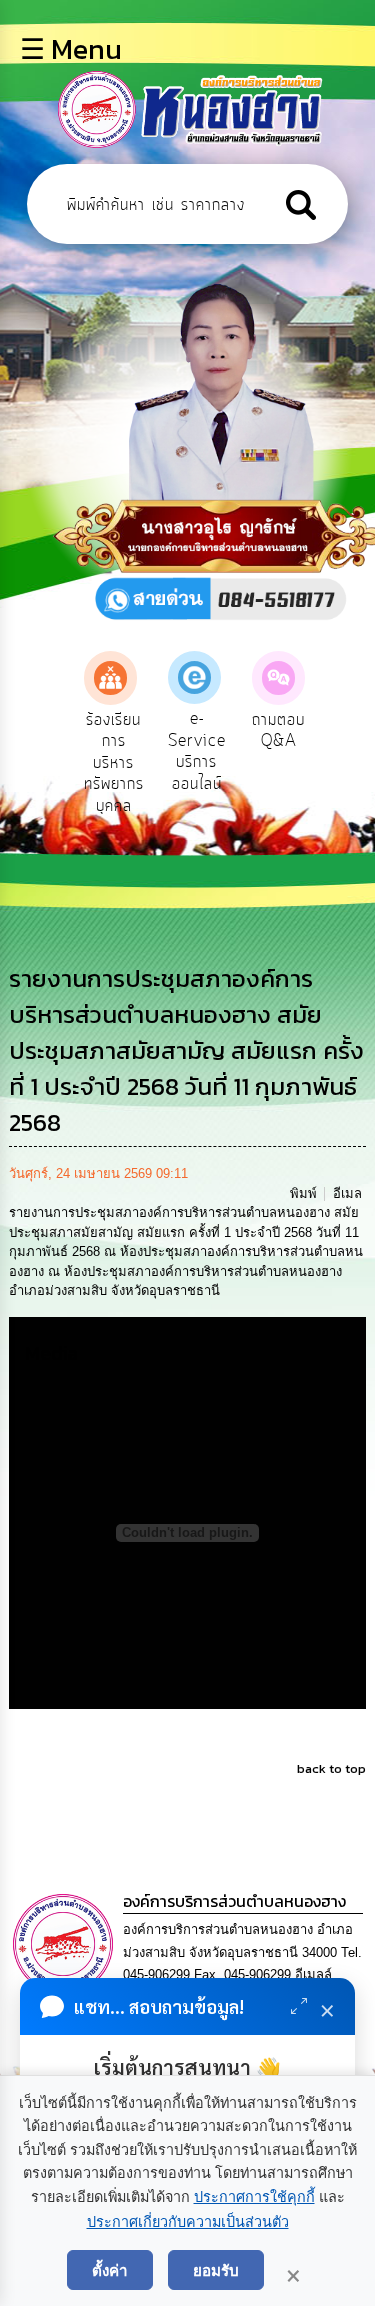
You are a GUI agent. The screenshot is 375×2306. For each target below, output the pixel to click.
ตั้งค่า (110, 2270)
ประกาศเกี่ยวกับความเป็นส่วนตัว (188, 2222)
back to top (331, 1768)
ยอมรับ (216, 2270)
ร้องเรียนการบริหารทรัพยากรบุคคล (114, 763)
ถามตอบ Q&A (278, 731)
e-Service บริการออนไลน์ (197, 751)
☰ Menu (71, 49)
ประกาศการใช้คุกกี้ (254, 2197)
